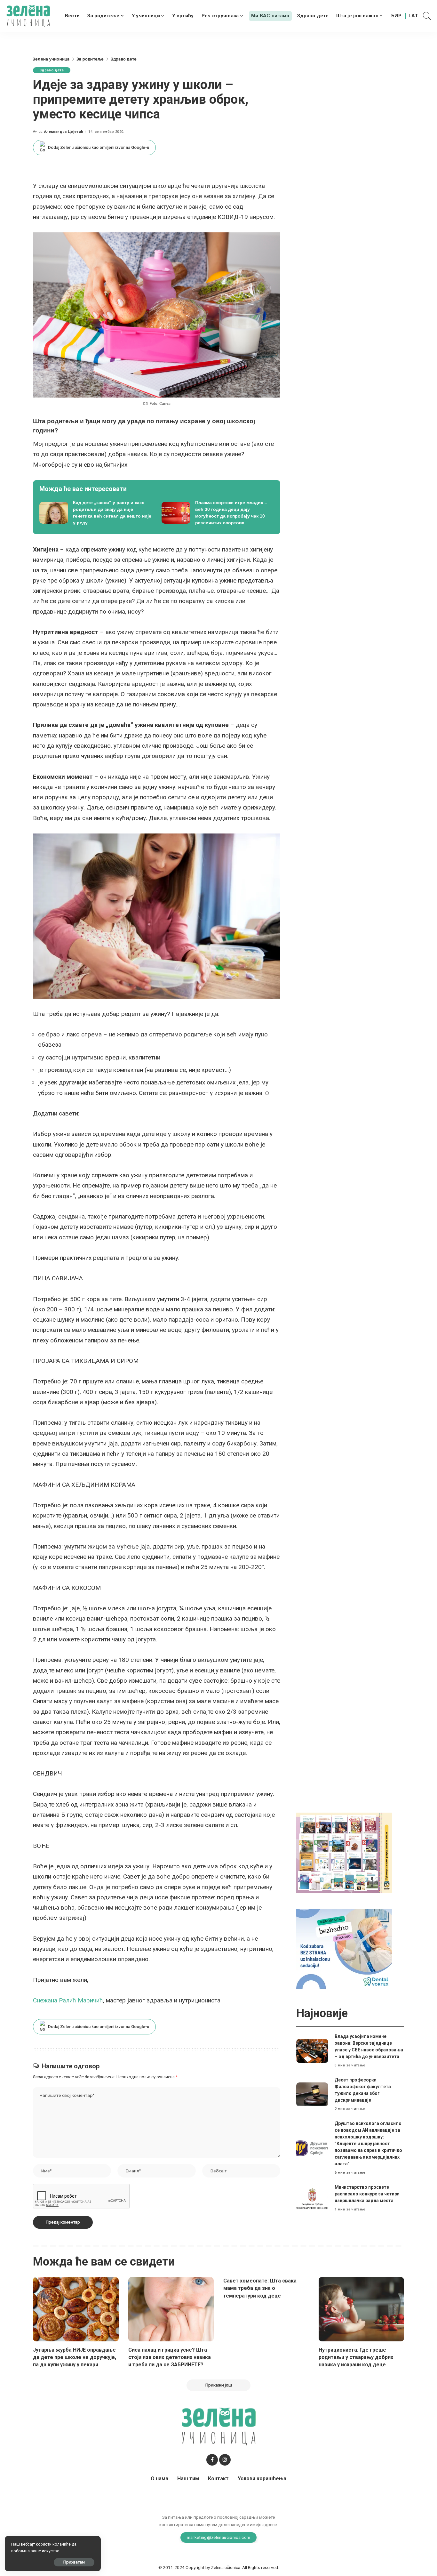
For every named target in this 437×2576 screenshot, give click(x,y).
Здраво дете (52, 70)
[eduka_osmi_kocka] (344, 1852)
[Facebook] (212, 2460)
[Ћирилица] (396, 16)
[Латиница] (414, 16)
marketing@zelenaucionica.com (219, 2537)
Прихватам (74, 2562)
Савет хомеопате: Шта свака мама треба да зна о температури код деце (260, 2288)
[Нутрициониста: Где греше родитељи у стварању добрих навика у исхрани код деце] (362, 2309)
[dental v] (344, 1948)
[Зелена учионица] (28, 16)
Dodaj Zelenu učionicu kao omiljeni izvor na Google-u (99, 147)
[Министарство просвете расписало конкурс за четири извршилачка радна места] (312, 2198)
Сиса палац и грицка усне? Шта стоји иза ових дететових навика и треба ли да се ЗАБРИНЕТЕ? (170, 2357)
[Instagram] (225, 2460)
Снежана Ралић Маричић (68, 2000)
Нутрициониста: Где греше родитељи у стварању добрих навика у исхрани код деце (356, 2357)
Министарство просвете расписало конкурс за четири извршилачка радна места (367, 2194)
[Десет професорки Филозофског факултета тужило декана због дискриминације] (312, 2094)
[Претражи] (427, 16)
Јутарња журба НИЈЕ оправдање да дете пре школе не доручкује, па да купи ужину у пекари (75, 2357)
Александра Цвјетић (64, 132)
